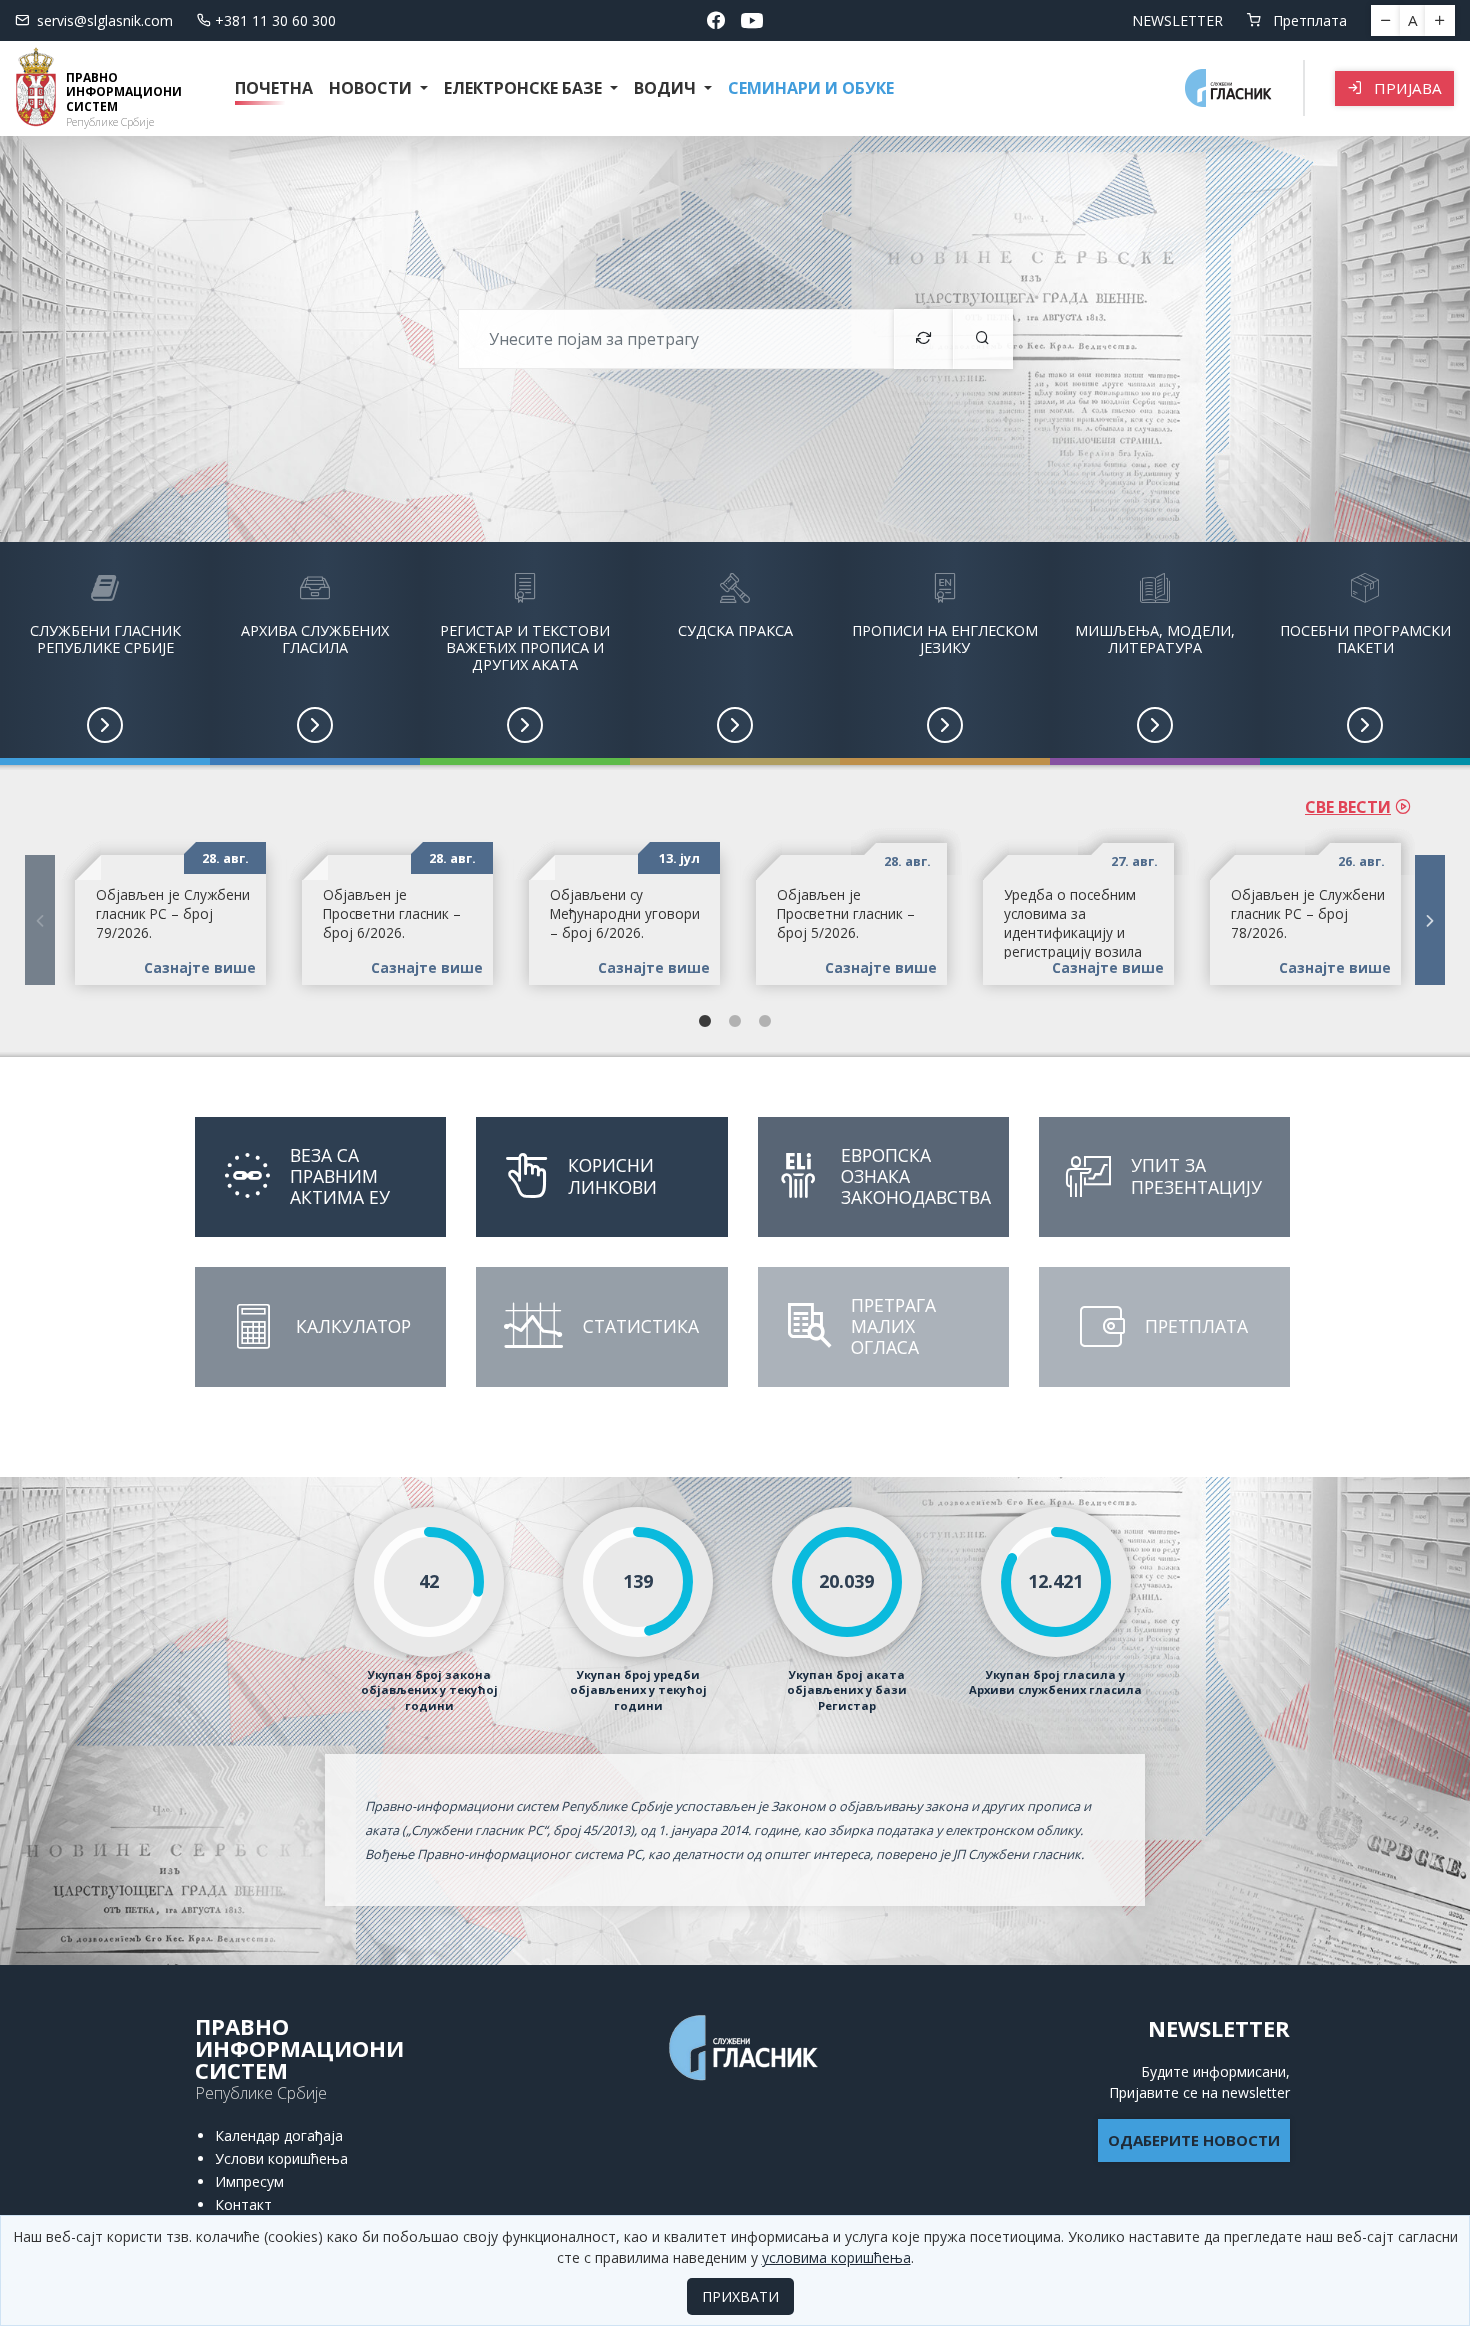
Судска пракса (735, 630)
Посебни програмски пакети (1365, 639)
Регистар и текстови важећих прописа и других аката (525, 648)
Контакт (243, 2204)
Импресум (249, 2181)
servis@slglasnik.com (105, 20)
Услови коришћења (281, 2158)
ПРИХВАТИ (740, 2296)
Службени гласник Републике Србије (105, 639)
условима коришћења (836, 2257)
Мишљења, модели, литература (1155, 639)
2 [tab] (735, 1022)
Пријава (1406, 88)
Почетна (274, 88)
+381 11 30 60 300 (275, 20)
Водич (667, 88)
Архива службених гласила (315, 639)
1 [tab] (705, 1022)
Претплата (1308, 20)
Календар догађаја (279, 2135)
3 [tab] (765, 1022)
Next (1430, 920)
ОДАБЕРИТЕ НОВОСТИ (1194, 2140)
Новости (372, 88)
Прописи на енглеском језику (945, 639)
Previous (40, 920)
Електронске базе (525, 88)
